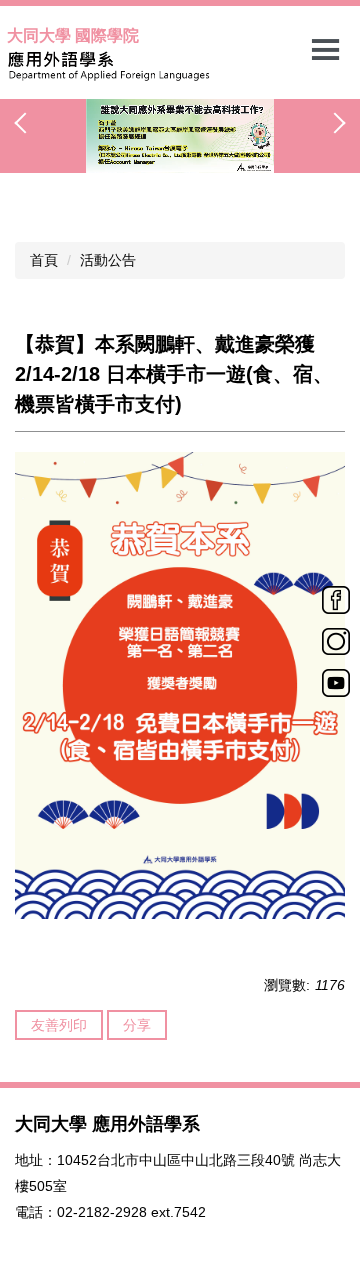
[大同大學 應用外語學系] (180, 66)
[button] (25, 123)
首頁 (44, 260)
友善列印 (59, 1025)
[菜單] (325, 50)
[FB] (336, 599)
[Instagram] (336, 640)
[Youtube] (336, 682)
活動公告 (108, 260)
